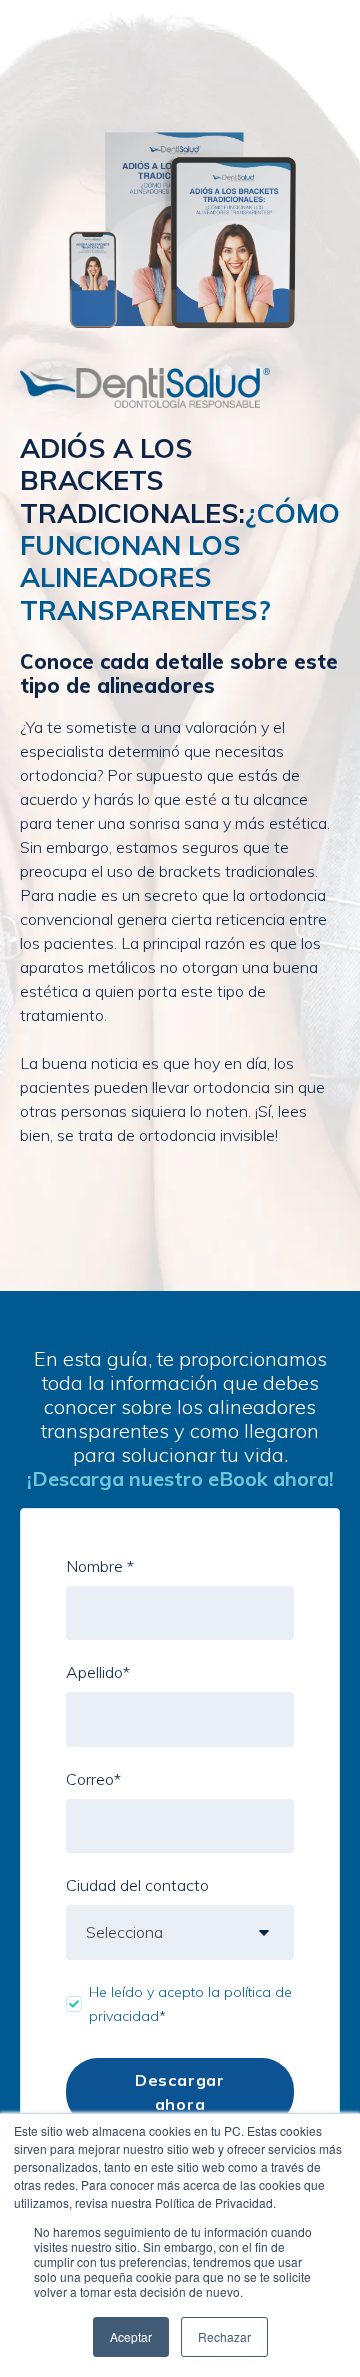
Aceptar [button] (131, 2336)
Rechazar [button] (224, 2336)
